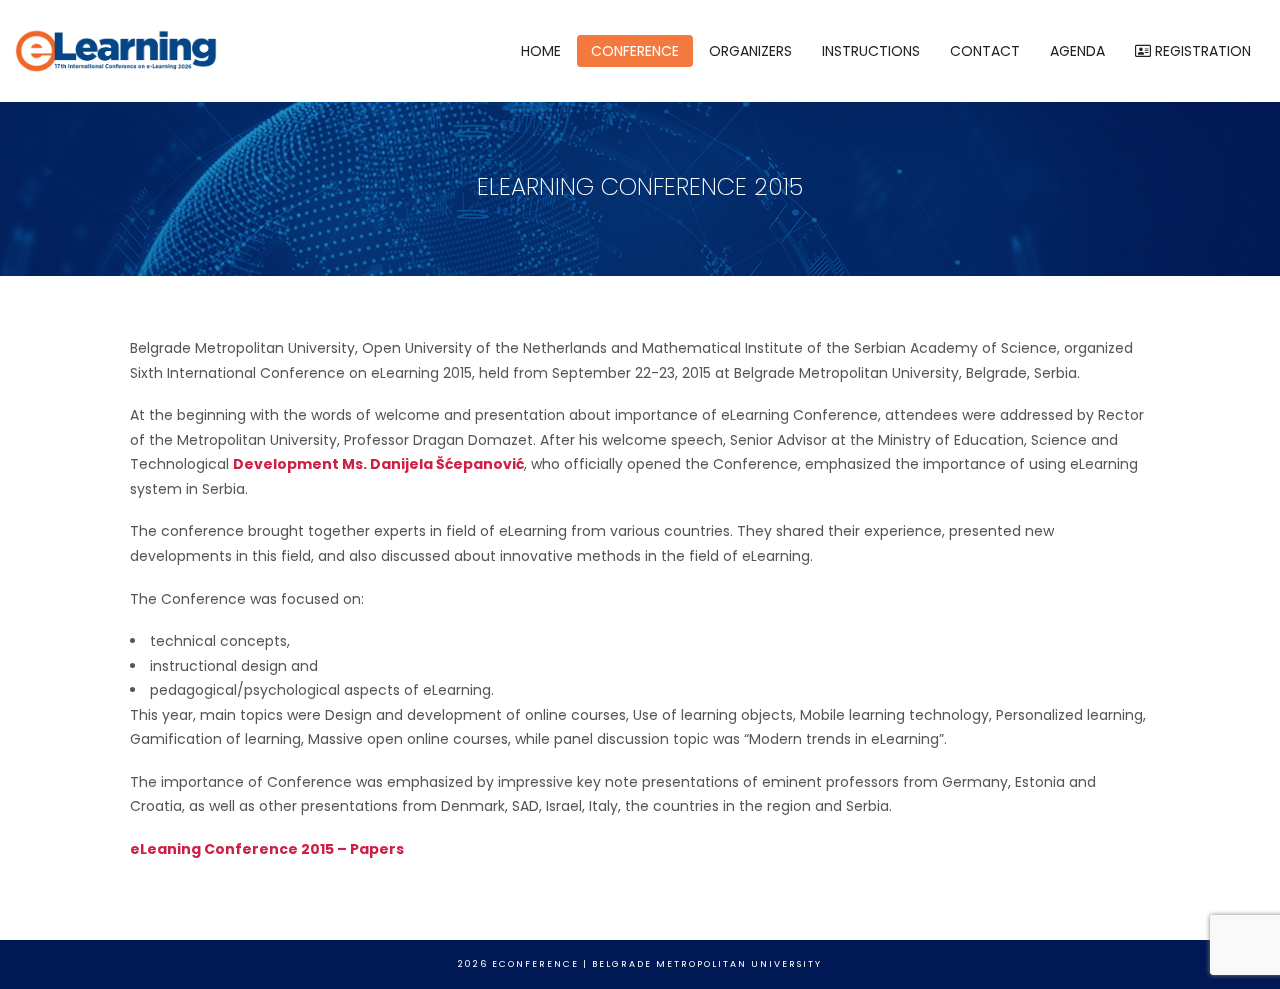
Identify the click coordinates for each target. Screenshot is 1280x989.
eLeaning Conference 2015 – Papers (267, 849)
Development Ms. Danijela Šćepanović (378, 464)
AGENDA (1077, 51)
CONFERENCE (635, 51)
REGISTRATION (1201, 51)
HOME (541, 51)
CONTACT (985, 51)
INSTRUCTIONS (871, 51)
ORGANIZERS (750, 51)
